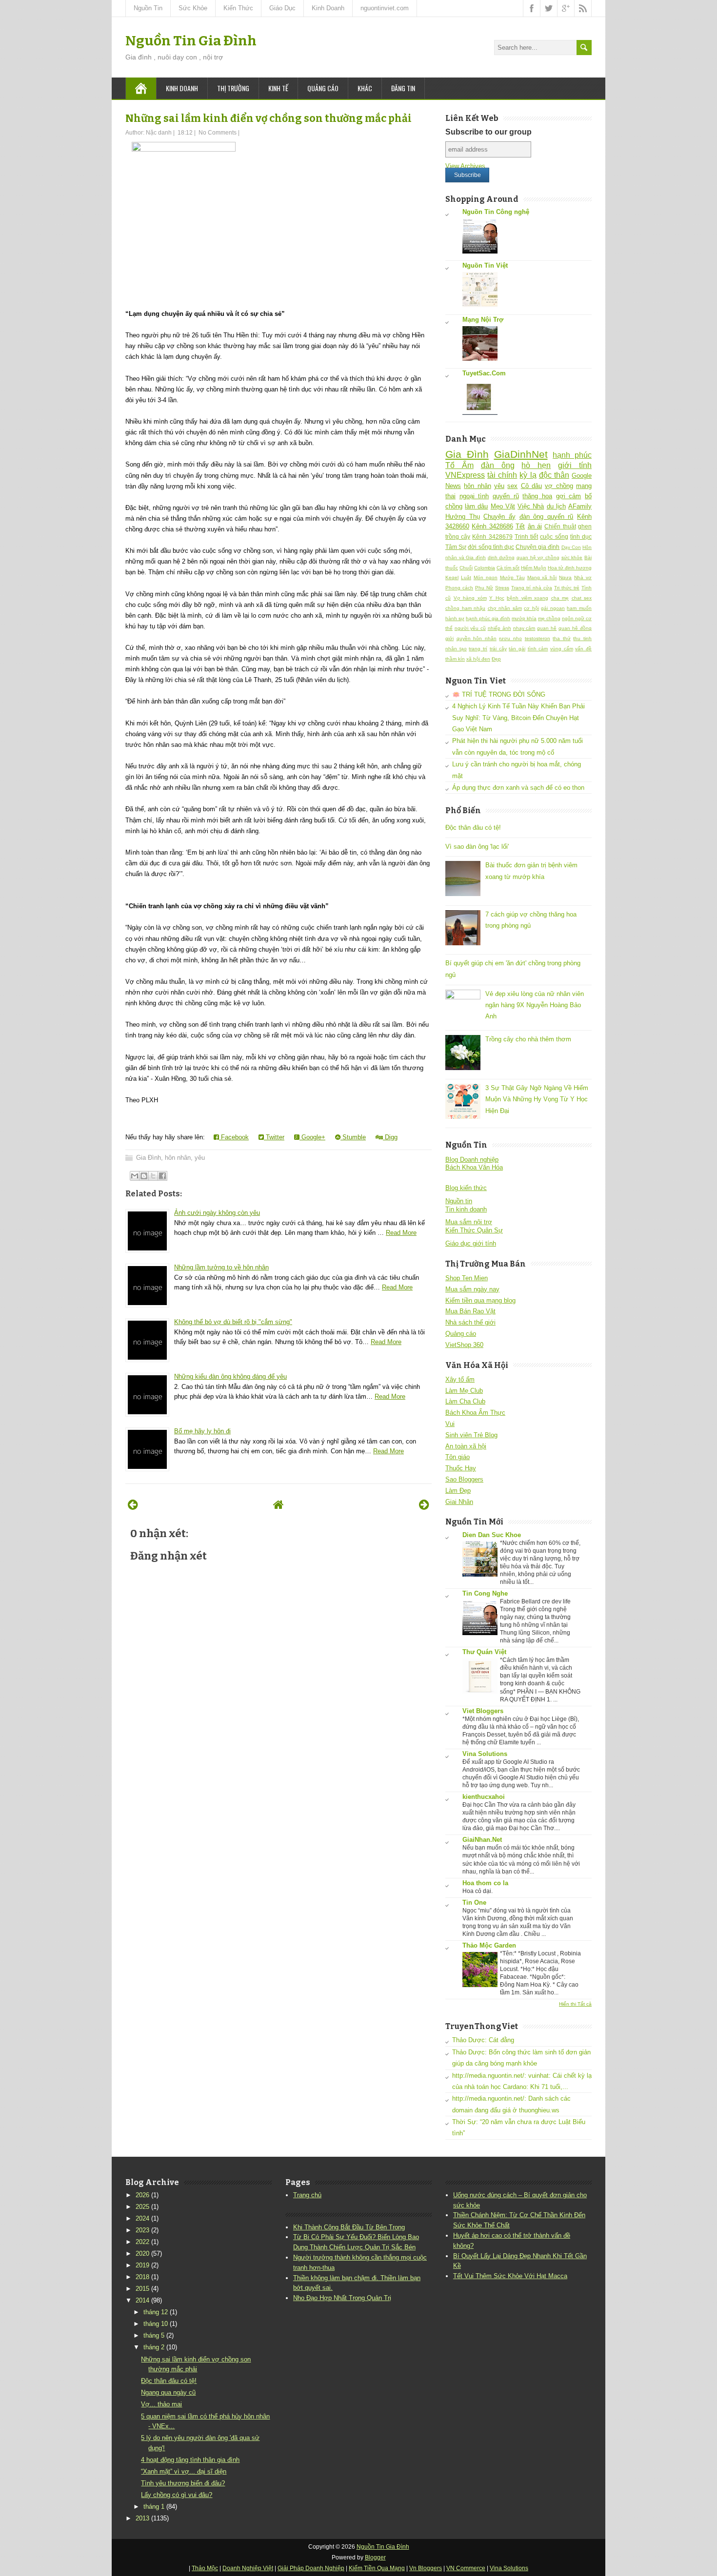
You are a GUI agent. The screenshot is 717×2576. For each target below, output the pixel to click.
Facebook (234, 1137)
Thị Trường (233, 88)
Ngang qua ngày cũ (168, 2392)
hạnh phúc (572, 455)
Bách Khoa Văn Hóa (474, 1167)
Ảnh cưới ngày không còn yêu (217, 1213)
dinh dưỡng (501, 557)
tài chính (502, 475)
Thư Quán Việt (484, 1652)
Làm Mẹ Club (464, 1391)
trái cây (498, 649)
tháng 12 (156, 2312)
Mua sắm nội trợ (469, 1222)
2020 (142, 2254)
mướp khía (524, 618)
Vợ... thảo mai (161, 2404)
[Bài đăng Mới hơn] (133, 1505)
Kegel (452, 577)
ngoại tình (474, 496)
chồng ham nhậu (465, 608)
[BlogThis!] (144, 1176)
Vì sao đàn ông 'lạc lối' (477, 847)
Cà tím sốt (508, 568)
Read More (401, 1233)
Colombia (485, 568)
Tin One (474, 1903)
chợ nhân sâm (505, 608)
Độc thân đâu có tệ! (473, 828)
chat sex (582, 598)
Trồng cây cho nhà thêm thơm (528, 1039)
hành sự (455, 618)
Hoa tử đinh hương (570, 568)
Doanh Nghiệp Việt (248, 2568)
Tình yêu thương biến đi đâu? (183, 2483)
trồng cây (458, 537)
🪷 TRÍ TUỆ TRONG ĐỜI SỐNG (499, 694)
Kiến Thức (238, 8)
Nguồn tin (459, 1201)
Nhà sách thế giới (470, 1322)
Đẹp (496, 659)
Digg (390, 1137)
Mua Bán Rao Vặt (470, 1311)
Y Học (497, 598)
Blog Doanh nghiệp (472, 1160)
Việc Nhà (531, 506)
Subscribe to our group (488, 132)
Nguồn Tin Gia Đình (191, 41)
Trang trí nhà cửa (532, 588)
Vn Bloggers (426, 2568)
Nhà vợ (583, 577)
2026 (142, 2195)
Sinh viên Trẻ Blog (471, 1435)
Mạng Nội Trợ (483, 320)
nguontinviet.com (385, 8)
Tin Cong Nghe (485, 1593)
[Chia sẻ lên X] (153, 1176)
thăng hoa (537, 496)
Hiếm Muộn (534, 568)
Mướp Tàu (512, 577)
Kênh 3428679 (492, 537)
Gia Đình (149, 1158)
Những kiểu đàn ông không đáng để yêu (230, 1376)
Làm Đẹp (458, 1491)
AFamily (580, 506)
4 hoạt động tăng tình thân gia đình (190, 2460)
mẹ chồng (549, 618)
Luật (466, 577)
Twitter (274, 1137)
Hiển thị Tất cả (575, 2004)
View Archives (465, 166)
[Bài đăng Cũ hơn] (424, 1505)
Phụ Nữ (484, 588)
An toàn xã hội (466, 1446)
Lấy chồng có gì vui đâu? (177, 2495)
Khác (365, 88)
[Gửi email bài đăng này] (135, 1176)
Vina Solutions (485, 1754)
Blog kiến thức (466, 1188)
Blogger (375, 2557)
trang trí (478, 649)
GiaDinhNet (521, 454)
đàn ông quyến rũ (547, 517)
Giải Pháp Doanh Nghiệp (311, 2568)
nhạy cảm (524, 628)
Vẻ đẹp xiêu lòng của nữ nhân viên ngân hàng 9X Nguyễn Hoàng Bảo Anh (535, 1005)
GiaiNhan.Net (482, 1840)
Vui (450, 1424)
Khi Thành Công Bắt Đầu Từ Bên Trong (349, 2227)
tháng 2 (154, 2347)
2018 (142, 2277)
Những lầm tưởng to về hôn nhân (221, 1267)
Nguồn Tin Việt (485, 265)
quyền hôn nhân (477, 638)
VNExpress (465, 475)
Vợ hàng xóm (470, 598)
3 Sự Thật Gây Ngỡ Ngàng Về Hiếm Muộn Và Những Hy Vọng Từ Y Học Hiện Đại (537, 1099)
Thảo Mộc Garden (489, 1945)
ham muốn (579, 608)
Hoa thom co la (485, 1883)
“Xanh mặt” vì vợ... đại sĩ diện (184, 2471)
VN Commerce (466, 2568)
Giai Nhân (459, 1502)
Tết (520, 526)
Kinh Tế (278, 88)
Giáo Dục (282, 8)
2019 (142, 2265)
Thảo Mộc (205, 2568)
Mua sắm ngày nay (472, 1289)
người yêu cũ (470, 628)
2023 (142, 2230)
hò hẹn (536, 465)
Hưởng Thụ (463, 517)
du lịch (556, 506)
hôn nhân (178, 1158)
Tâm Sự (456, 547)
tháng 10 (156, 2324)
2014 (142, 2300)
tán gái (517, 649)
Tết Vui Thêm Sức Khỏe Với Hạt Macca (510, 2276)
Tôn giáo (458, 1457)
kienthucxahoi (484, 1797)
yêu (200, 1158)
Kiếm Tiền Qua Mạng (377, 2568)
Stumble (353, 1137)
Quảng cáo (323, 88)
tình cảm (538, 649)
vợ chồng (559, 486)
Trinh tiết (526, 537)
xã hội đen (478, 659)
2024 (142, 2218)
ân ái (535, 526)
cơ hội (531, 608)
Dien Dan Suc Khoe (492, 1535)
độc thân (554, 475)
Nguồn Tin (148, 8)
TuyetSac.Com (484, 373)
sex (512, 486)
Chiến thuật (560, 526)
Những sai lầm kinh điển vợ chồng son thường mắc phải (269, 118)
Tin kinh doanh (466, 1209)
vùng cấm (562, 649)
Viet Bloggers (483, 1711)
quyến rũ (506, 496)
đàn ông (498, 465)
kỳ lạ (528, 475)
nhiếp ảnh (499, 628)
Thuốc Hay (461, 1468)
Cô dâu (531, 486)
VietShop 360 (464, 1345)
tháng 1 (154, 2507)
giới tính (575, 465)
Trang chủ (307, 2195)
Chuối (466, 568)
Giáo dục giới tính (471, 1243)
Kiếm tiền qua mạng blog (480, 1300)
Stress (502, 588)
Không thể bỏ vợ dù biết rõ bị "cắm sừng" (233, 1322)
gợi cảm (569, 496)
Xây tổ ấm (460, 1379)
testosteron (538, 638)
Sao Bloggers (464, 1479)
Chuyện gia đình (538, 547)
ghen (585, 526)
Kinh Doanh (328, 8)
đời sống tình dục (491, 547)
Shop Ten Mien (467, 1278)
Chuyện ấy (499, 517)
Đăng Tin (403, 88)
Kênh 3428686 (492, 526)
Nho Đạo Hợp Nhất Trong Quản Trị (342, 2298)
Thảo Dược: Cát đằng (483, 2040)
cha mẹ (560, 598)
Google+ (312, 1137)
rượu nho (510, 638)
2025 (142, 2207)
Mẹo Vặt (503, 506)
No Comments (218, 133)
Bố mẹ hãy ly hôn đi (202, 1431)
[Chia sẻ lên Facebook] (162, 1176)
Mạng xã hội (542, 577)
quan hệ (547, 628)
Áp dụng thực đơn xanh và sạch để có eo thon (518, 788)
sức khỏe (572, 557)
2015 (142, 2289)
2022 (142, 2242)
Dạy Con (571, 547)
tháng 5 (154, 2335)
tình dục (581, 537)
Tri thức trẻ (567, 588)
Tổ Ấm (459, 465)
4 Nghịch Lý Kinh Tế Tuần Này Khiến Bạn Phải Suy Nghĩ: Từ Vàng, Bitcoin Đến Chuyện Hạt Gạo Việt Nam (518, 718)
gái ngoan (553, 608)
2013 (142, 2518)
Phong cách (459, 588)
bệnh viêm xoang (528, 598)
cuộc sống (554, 537)
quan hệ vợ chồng (538, 557)
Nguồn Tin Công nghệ (496, 212)
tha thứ (562, 638)
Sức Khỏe (193, 8)
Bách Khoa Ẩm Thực (475, 1413)
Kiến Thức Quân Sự (474, 1230)
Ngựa (565, 577)
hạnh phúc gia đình (488, 618)
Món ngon (486, 577)
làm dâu (476, 506)
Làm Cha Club (465, 1401)
